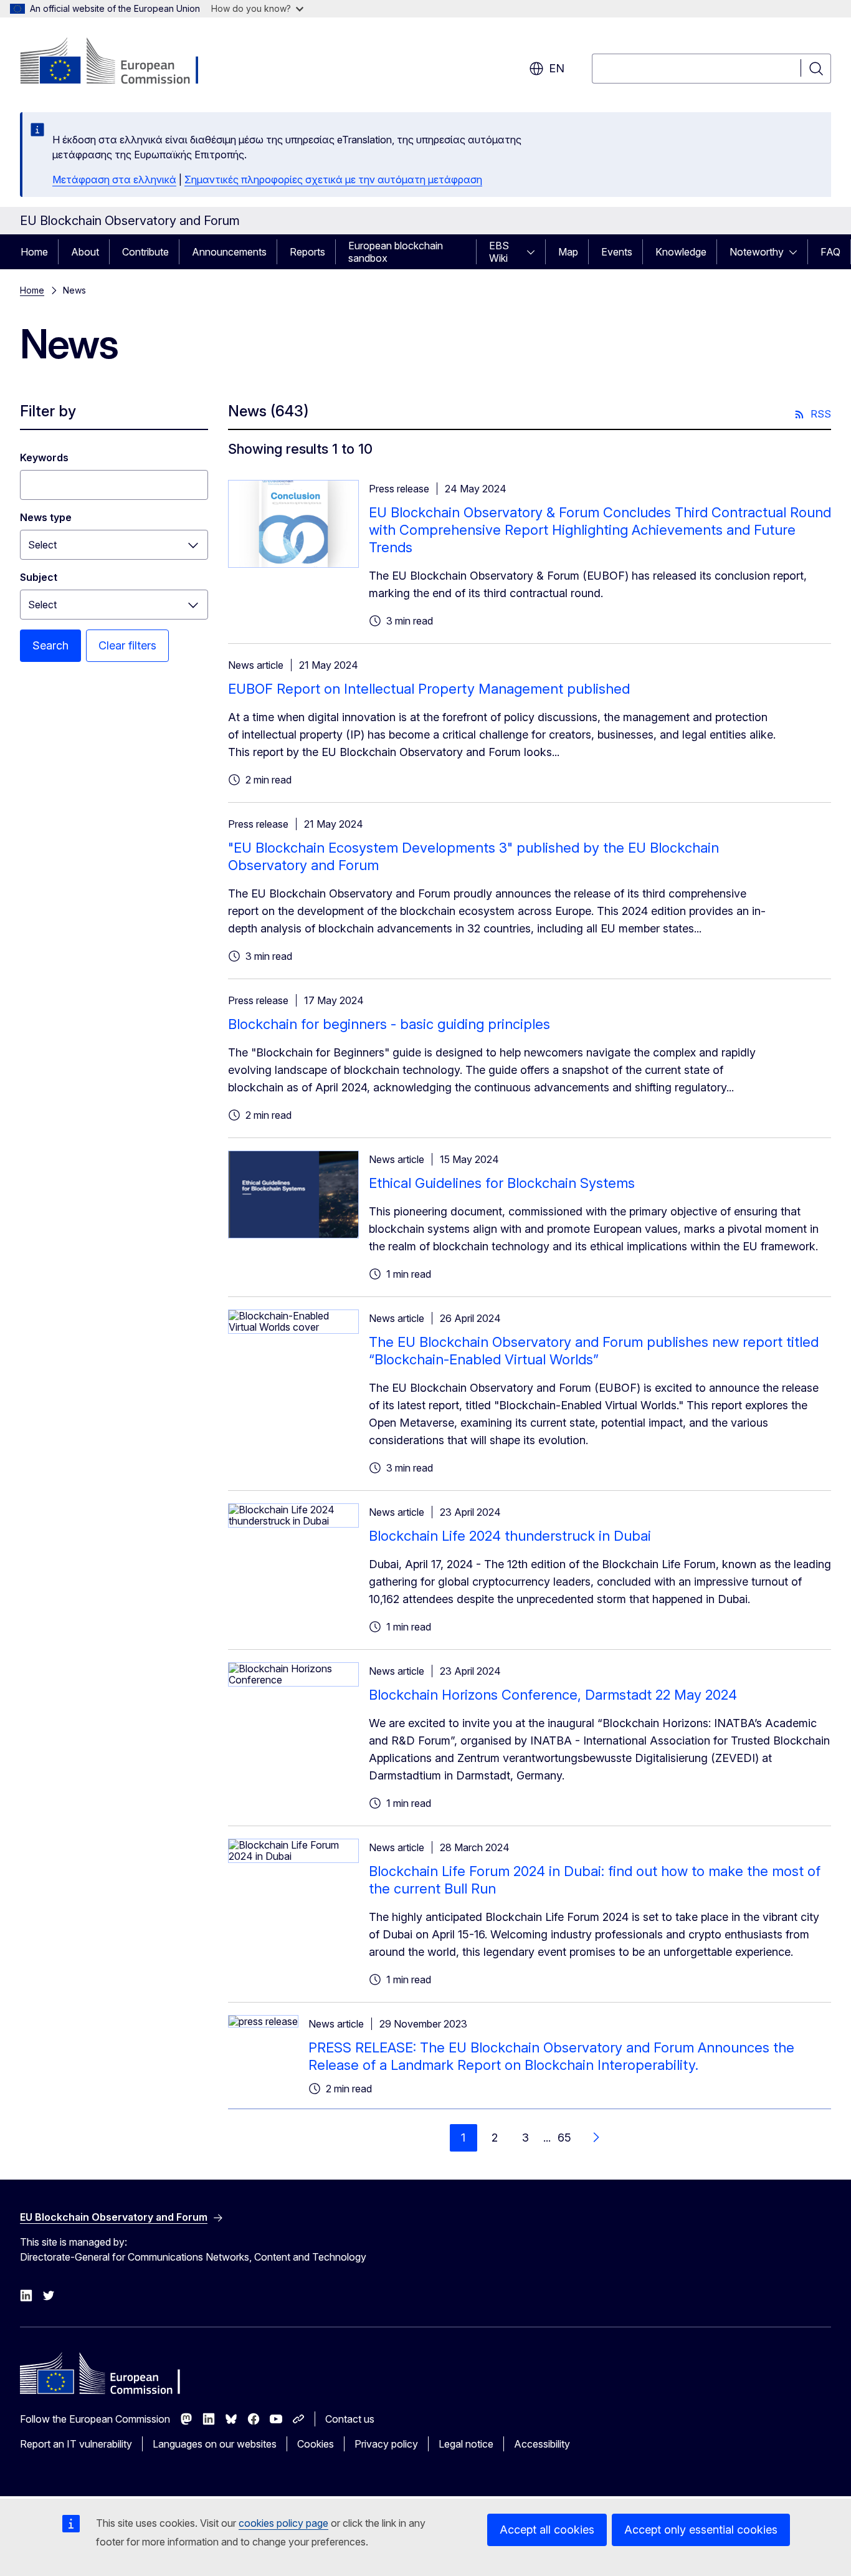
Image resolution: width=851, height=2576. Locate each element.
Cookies (316, 2444)
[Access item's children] (535, 252)
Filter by (48, 411)
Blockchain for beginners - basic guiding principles (389, 1024)
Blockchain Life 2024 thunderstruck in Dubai (510, 1536)
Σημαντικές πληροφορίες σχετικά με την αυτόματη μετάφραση (333, 180)
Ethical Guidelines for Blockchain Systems (502, 1183)
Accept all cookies (547, 2530)
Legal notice (466, 2444)
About (85, 252)
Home (34, 252)
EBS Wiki (499, 252)
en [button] (557, 68)
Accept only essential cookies (701, 2530)
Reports (307, 252)
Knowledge (681, 252)
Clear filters (127, 645)
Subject (39, 577)
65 (564, 2138)
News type (46, 517)
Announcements (229, 252)
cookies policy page (283, 2523)
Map (568, 252)
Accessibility (542, 2444)
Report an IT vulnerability (76, 2444)
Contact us (350, 2419)
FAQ (830, 252)
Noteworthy (757, 252)
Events (617, 252)
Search (50, 645)
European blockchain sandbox (396, 252)
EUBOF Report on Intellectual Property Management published (429, 689)
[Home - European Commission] (121, 62)
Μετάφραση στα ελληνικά (114, 180)
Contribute (145, 252)
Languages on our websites (215, 2444)
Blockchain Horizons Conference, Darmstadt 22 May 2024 (553, 1695)
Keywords (44, 457)
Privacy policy (386, 2444)
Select (42, 545)
